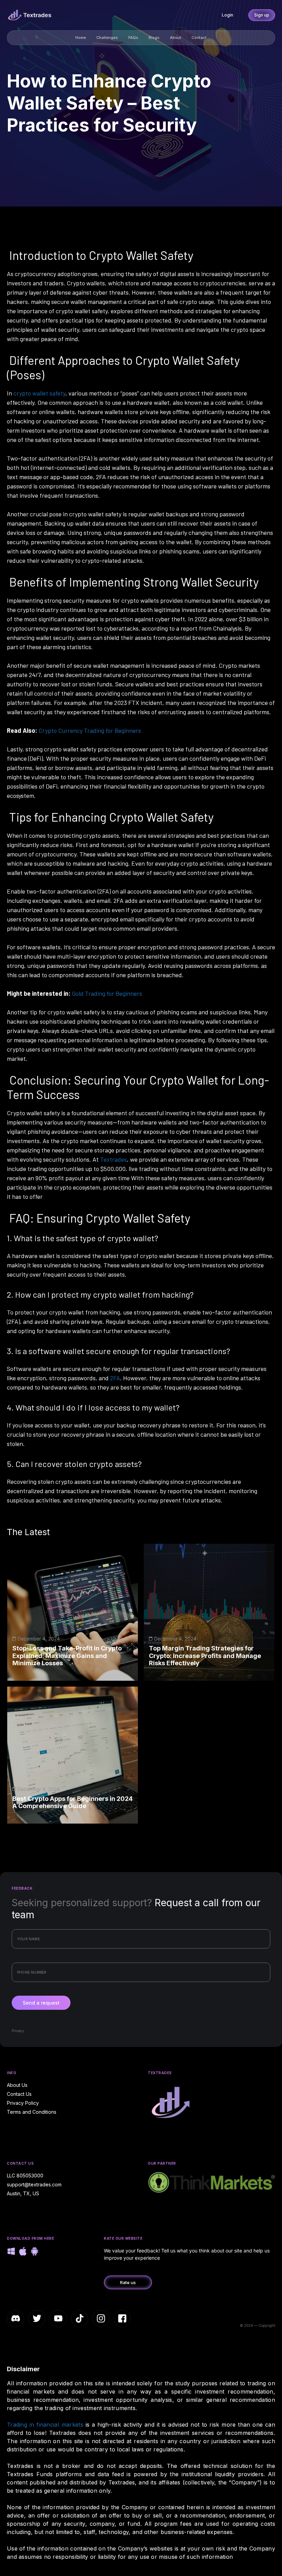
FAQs (133, 38)
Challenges (107, 38)
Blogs (154, 38)
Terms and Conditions (32, 2112)
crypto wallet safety (39, 393)
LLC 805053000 (25, 2176)
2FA (115, 1378)
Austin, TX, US (23, 2193)
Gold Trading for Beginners (107, 993)
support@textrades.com (34, 2184)
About (176, 38)
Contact (199, 38)
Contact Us (19, 2094)
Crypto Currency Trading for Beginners (90, 730)
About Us (17, 2085)
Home (81, 38)
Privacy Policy (23, 2103)
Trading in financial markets (45, 2425)
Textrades (113, 1159)
